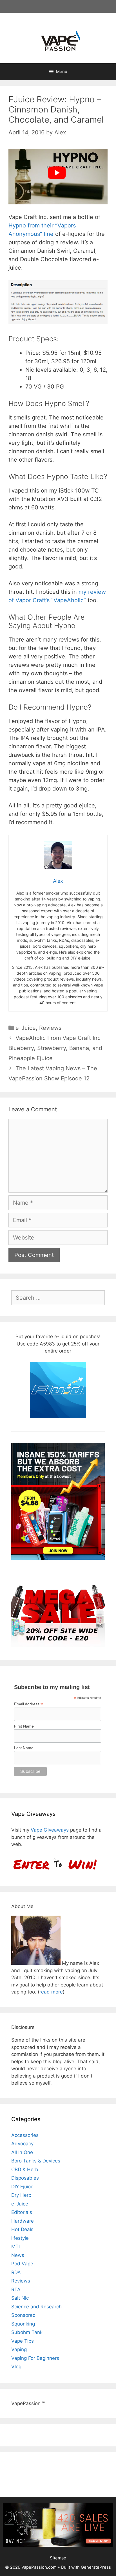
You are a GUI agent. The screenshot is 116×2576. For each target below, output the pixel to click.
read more (51, 1992)
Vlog (16, 2367)
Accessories (25, 2135)
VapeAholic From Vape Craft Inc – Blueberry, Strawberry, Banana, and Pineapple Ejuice (57, 1048)
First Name (24, 1726)
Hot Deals (22, 2229)
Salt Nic (20, 2298)
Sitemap (58, 2558)
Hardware (23, 2221)
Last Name (24, 1748)
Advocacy (22, 2144)
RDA (16, 2272)
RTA (16, 2290)
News (18, 2255)
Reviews (50, 1028)
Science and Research (36, 2307)
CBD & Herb (25, 2169)
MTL (16, 2247)
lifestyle (20, 2238)
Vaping (19, 2349)
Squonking (23, 2324)
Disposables (25, 2178)
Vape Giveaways (50, 1830)
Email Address (28, 1704)
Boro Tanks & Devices (36, 2161)
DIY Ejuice (22, 2187)
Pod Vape (22, 2264)
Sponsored (24, 2315)
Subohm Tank (27, 2332)
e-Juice (26, 1028)
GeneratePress (96, 2567)
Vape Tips (23, 2341)
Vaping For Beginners (35, 2358)
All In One (22, 2152)
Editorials (22, 2212)
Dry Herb (21, 2195)
